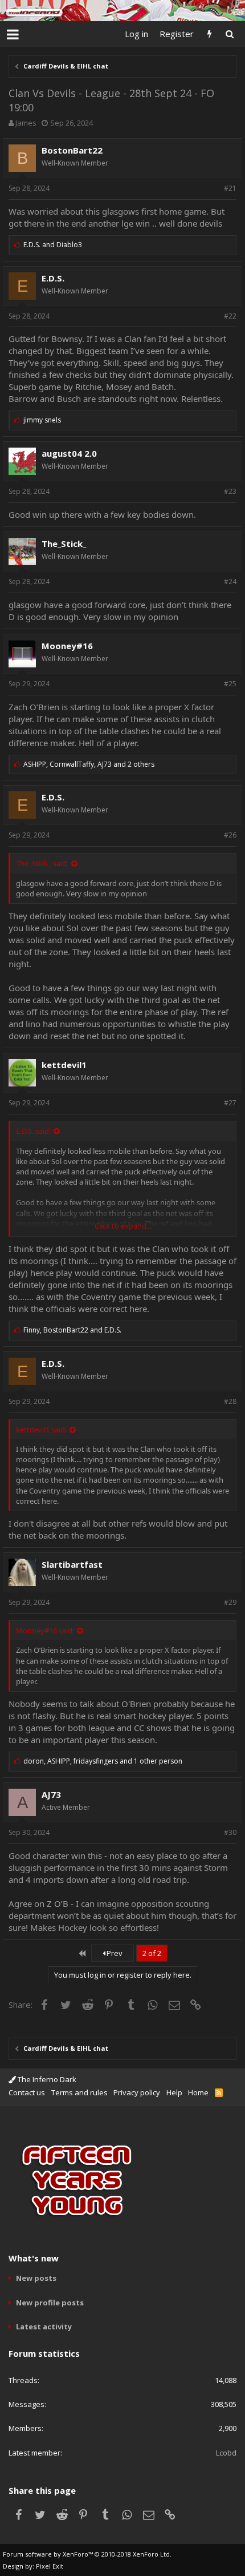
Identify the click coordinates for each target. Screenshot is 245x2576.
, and (72, 1330)
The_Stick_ (64, 544)
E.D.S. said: (33, 1131)
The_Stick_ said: (42, 863)
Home (198, 2092)
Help (174, 2092)
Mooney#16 (67, 646)
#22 (230, 316)
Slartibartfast (72, 1564)
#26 (230, 835)
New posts (36, 2278)
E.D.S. (53, 278)
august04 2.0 (69, 453)
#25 (230, 684)
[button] (13, 34)
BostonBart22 (72, 150)
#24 (230, 581)
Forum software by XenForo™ (87, 2554)
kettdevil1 (64, 1065)
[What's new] (209, 34)
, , (89, 764)
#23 (230, 491)
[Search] (229, 34)
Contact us (27, 2092)
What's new (34, 2258)
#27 (230, 1103)
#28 (230, 1401)
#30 (230, 1832)
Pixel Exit (50, 2566)
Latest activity (44, 2327)
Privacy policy (137, 2092)
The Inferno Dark (46, 2079)
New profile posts (50, 2303)
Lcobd (226, 2453)
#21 (230, 188)
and (53, 245)
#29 (230, 1602)
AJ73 (51, 1794)
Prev (114, 1953)
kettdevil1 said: (41, 1430)
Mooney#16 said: (45, 1631)
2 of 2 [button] (152, 1953)
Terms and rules (79, 2092)
